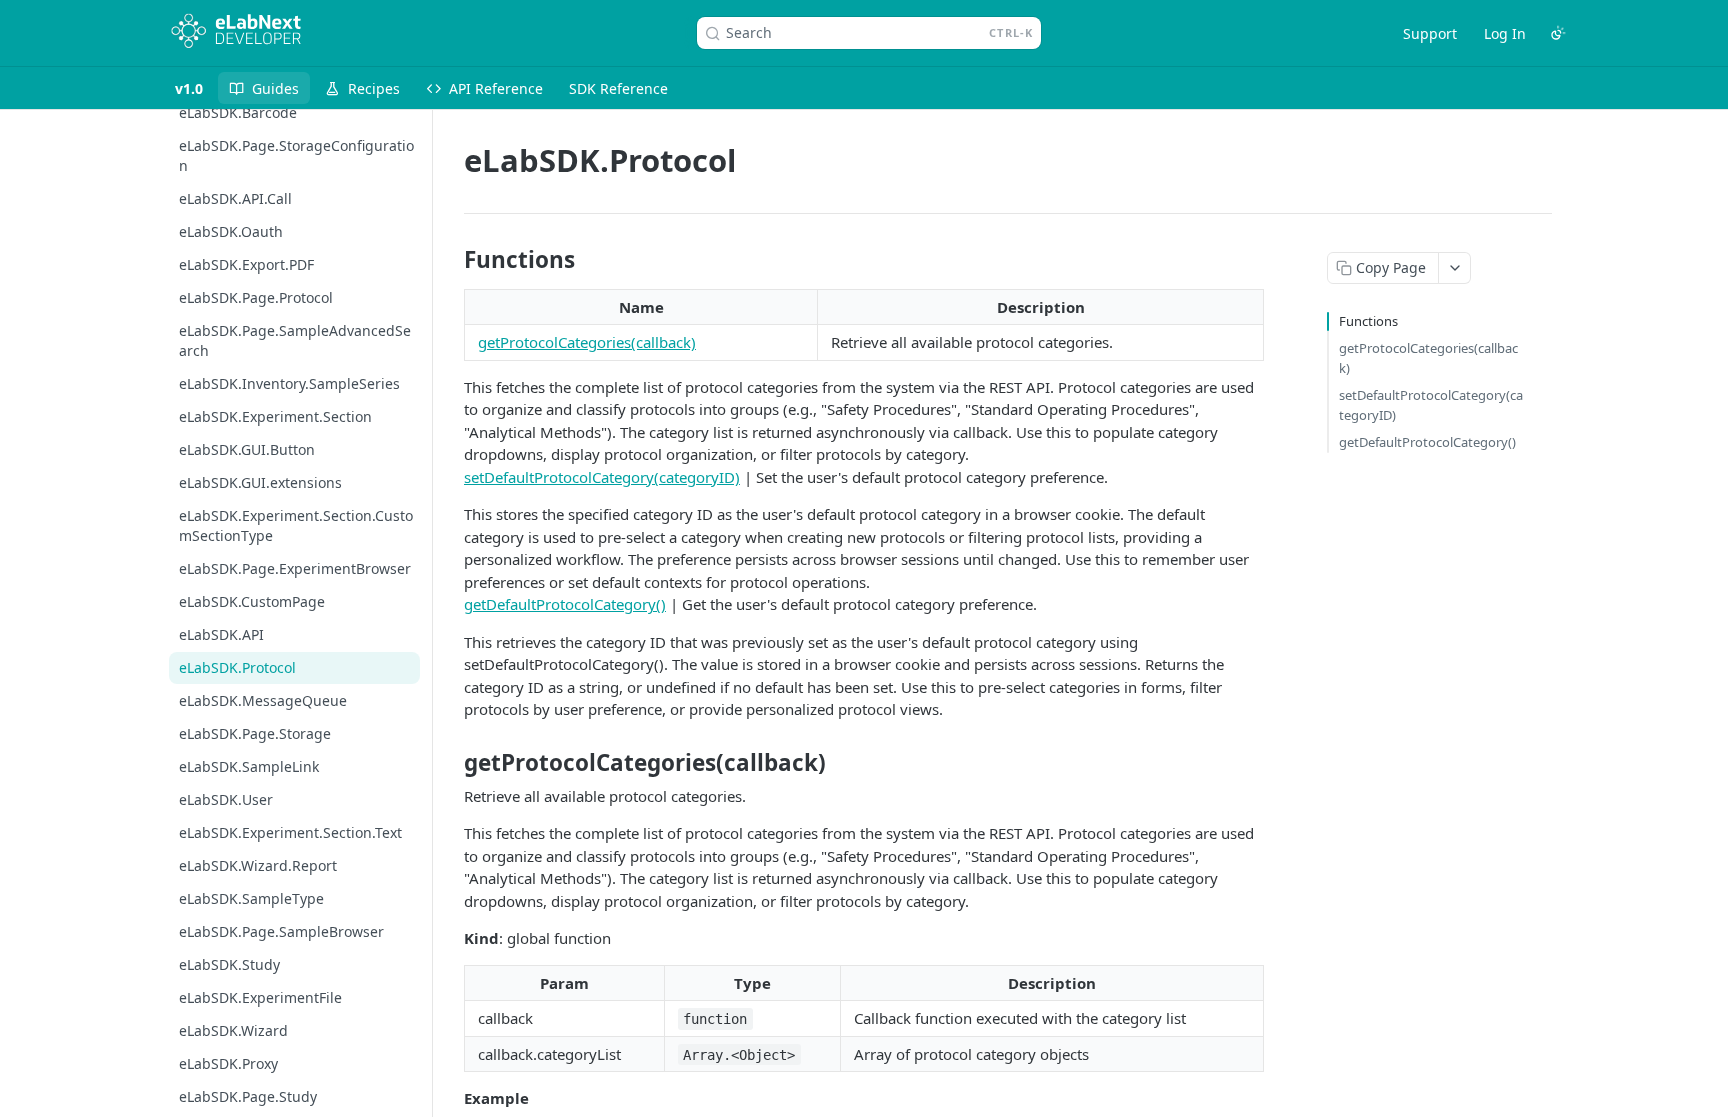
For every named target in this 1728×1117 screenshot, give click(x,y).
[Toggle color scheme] (1558, 33)
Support (1430, 33)
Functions (1368, 321)
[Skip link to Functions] (450, 260)
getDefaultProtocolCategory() (565, 604)
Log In (1505, 33)
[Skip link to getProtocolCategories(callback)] (450, 763)
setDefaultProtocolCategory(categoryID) (602, 477)
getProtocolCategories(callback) (587, 342)
